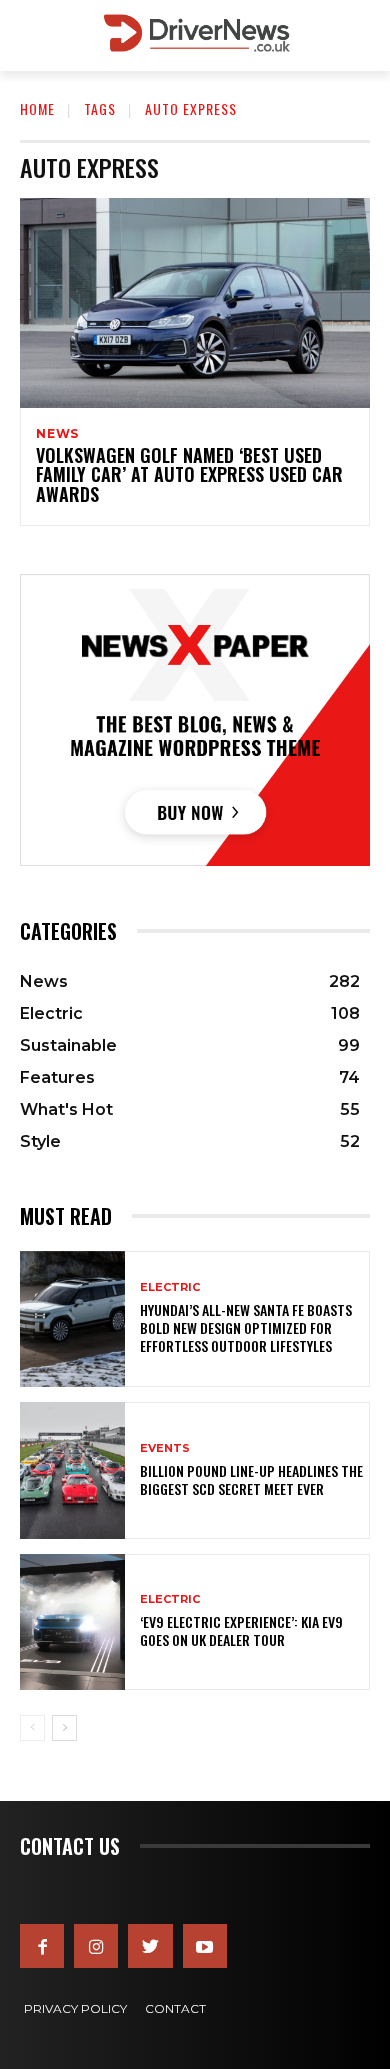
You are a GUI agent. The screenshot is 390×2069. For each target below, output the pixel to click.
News (57, 434)
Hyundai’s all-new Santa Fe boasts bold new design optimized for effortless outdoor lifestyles (246, 1327)
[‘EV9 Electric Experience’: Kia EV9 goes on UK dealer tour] (72, 1622)
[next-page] (64, 1728)
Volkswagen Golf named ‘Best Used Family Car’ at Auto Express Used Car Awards (189, 475)
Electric (170, 1287)
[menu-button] (34, 36)
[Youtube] (205, 1946)
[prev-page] (32, 1728)
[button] (360, 35)
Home (37, 108)
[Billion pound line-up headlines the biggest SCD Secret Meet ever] (72, 1470)
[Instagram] (96, 1946)
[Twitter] (150, 1946)
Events (165, 1448)
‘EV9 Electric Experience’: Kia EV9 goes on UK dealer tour (241, 1630)
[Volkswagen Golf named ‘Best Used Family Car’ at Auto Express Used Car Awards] (195, 303)
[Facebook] (42, 1946)
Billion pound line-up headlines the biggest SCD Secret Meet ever (251, 1479)
